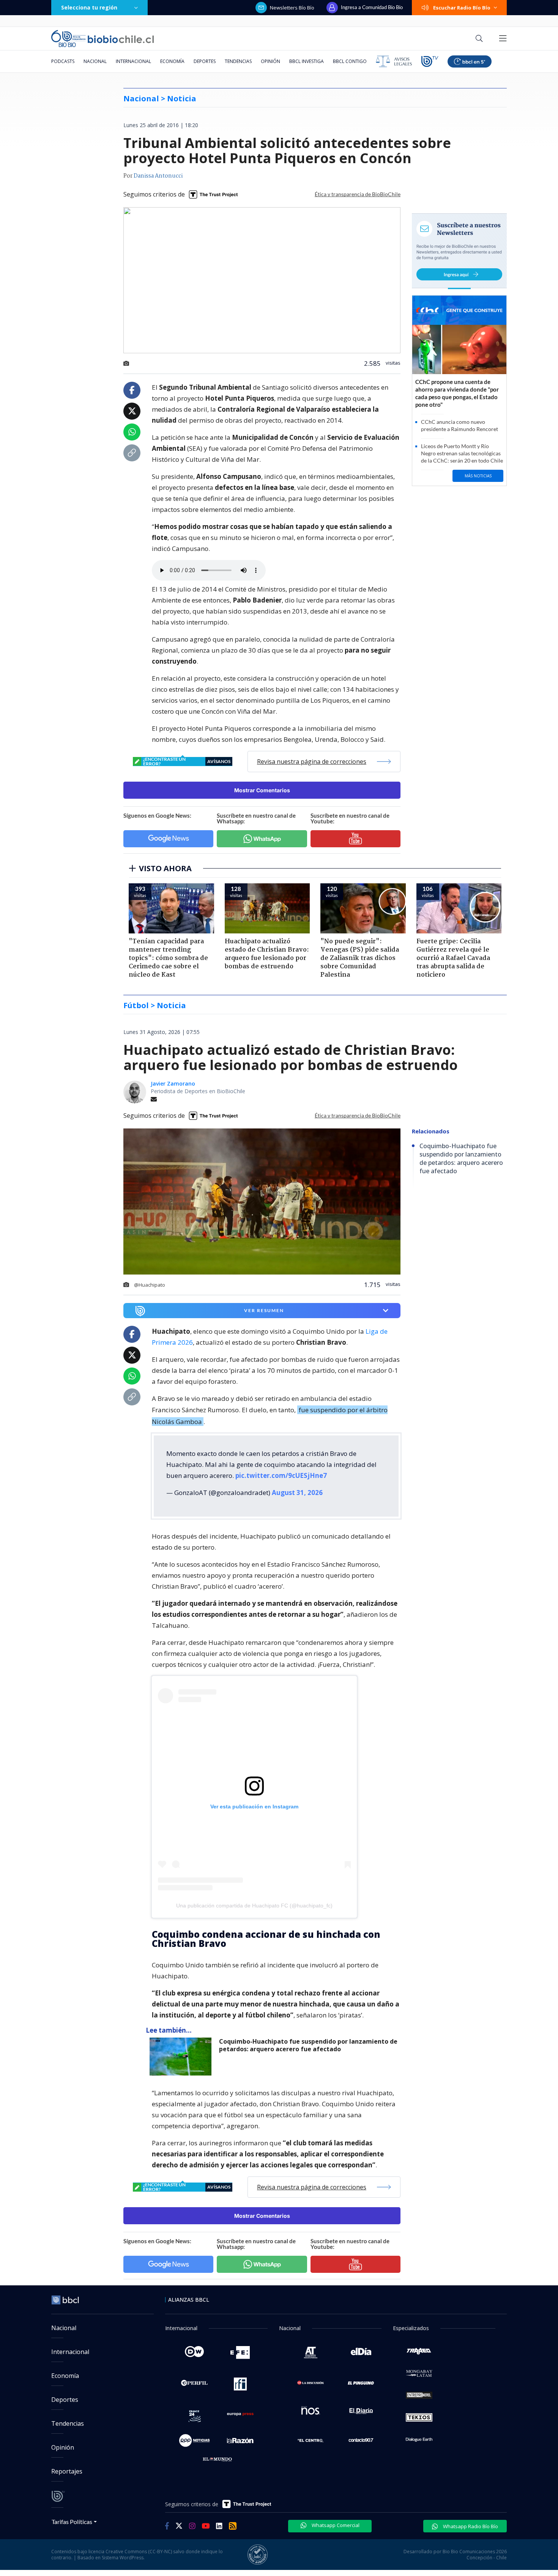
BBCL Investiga (307, 61)
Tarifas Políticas (72, 2522)
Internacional (133, 61)
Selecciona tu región (89, 7)
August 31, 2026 (297, 1493)
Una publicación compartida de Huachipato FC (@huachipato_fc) (254, 1906)
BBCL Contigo (350, 61)
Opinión (270, 61)
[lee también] (182, 2057)
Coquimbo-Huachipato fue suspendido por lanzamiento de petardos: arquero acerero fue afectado (308, 2045)
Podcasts (63, 61)
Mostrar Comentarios (262, 790)
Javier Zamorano (173, 1083)
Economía (172, 61)
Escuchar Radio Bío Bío (462, 8)
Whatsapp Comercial (335, 2525)
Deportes (205, 61)
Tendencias (238, 61)
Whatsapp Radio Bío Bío (470, 2526)
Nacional (95, 61)
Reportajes (67, 2471)
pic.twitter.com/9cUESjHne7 (281, 1475)
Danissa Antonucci (158, 176)
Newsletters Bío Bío (292, 8)
